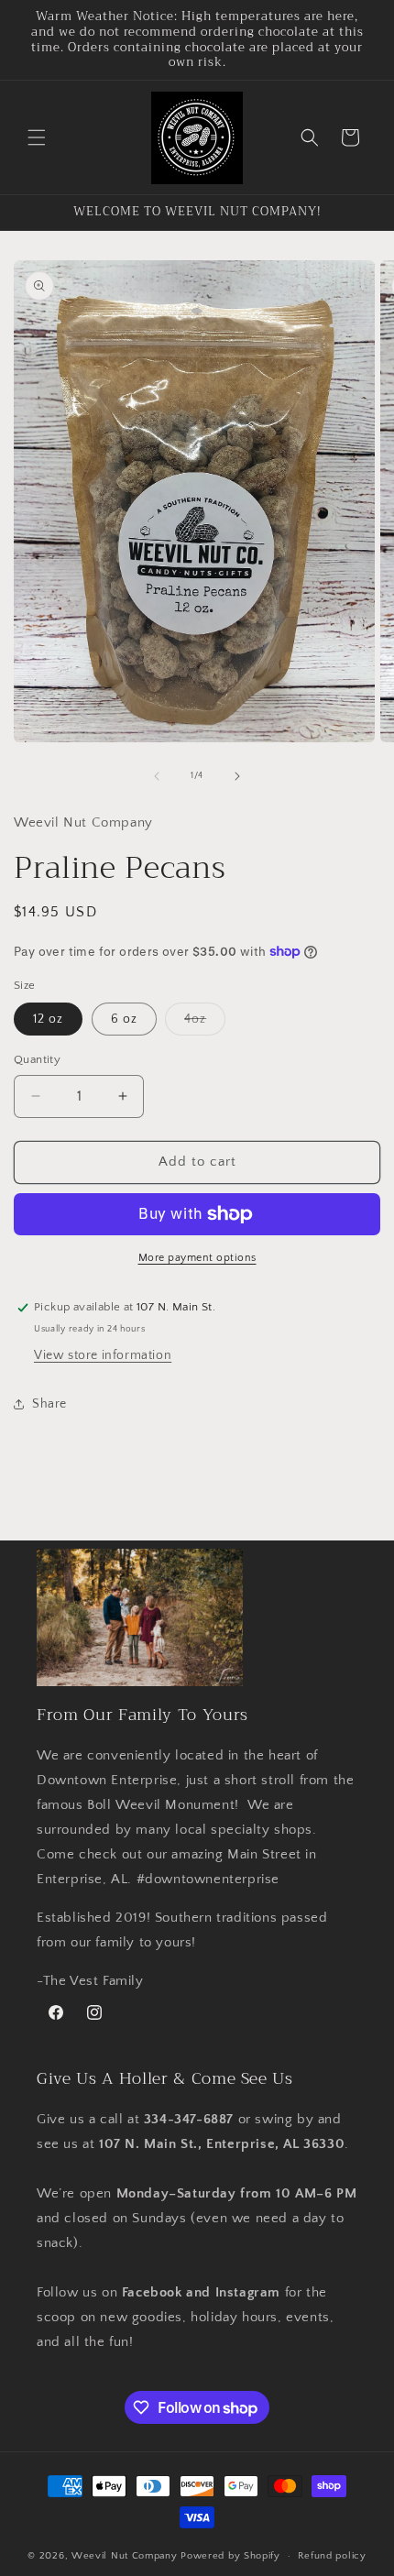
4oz (205, 1023)
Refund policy (332, 2556)
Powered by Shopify (230, 2556)
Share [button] (49, 1404)
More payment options (197, 1258)
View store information (103, 1355)
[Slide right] (237, 776)
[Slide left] (157, 776)
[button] (37, 137)
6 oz (124, 1019)
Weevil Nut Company (126, 2556)
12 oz (48, 1019)
